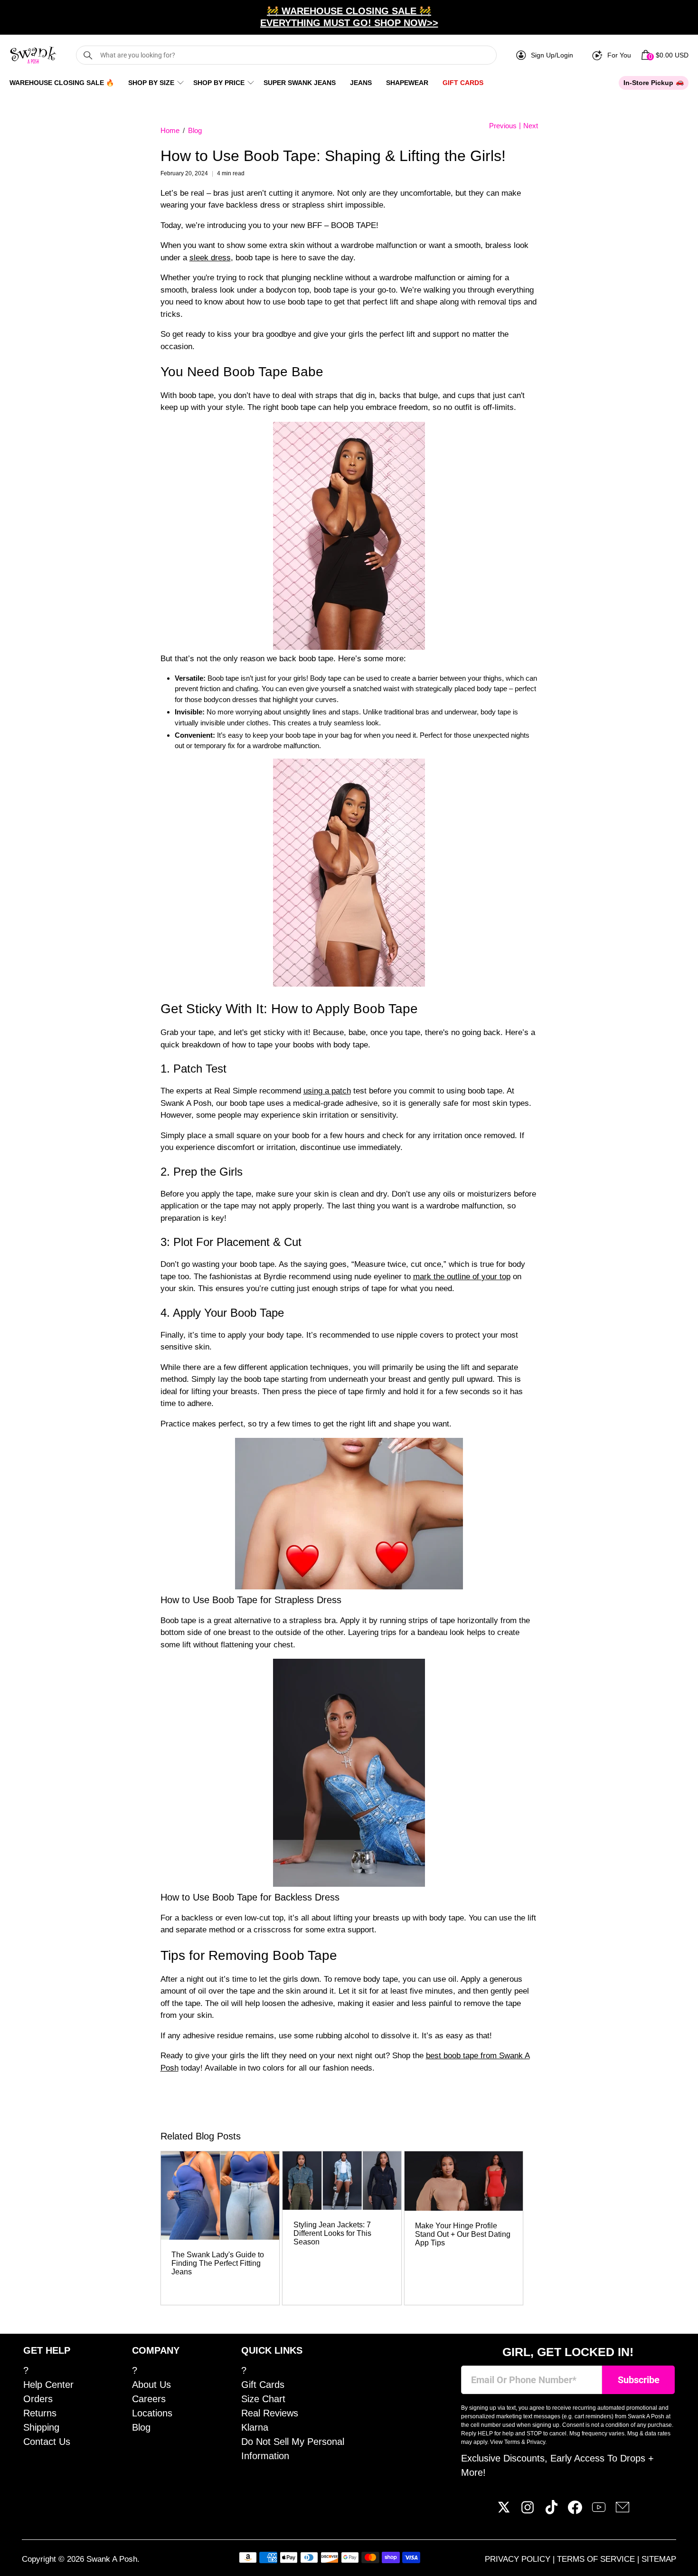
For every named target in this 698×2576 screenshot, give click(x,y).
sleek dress (210, 258)
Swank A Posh (112, 2559)
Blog (195, 130)
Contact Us (47, 2442)
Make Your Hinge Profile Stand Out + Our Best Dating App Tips (463, 2234)
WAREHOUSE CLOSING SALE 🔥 (62, 83)
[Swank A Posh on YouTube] (599, 2511)
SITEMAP (659, 2559)
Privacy (536, 2442)
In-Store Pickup (648, 83)
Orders (38, 2399)
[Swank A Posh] (33, 55)
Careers (149, 2399)
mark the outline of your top (462, 1277)
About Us (151, 2385)
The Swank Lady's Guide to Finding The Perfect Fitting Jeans (218, 2263)
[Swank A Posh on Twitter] (504, 2511)
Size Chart (263, 2399)
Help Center (48, 2385)
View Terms (505, 2442)
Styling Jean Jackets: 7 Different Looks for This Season (332, 2233)
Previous (503, 126)
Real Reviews (270, 2413)
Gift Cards (463, 83)
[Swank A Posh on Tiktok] (551, 2511)
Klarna (255, 2427)
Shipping (41, 2427)
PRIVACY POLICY (519, 2559)
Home (170, 130)
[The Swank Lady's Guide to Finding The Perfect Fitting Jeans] (220, 2196)
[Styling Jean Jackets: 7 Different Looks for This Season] (342, 2181)
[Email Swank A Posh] (623, 2511)
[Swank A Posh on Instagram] (528, 2511)
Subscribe (639, 2380)
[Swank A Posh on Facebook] (575, 2511)
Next (531, 126)
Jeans (361, 83)
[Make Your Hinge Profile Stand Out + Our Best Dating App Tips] (464, 2181)
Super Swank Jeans (300, 83)
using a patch (327, 1091)
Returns (40, 2413)
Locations (152, 2413)
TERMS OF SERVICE (597, 2559)
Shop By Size (151, 83)
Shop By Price (219, 83)
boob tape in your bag (319, 735)
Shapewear (407, 83)
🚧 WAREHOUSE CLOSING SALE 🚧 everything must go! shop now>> (349, 17)
